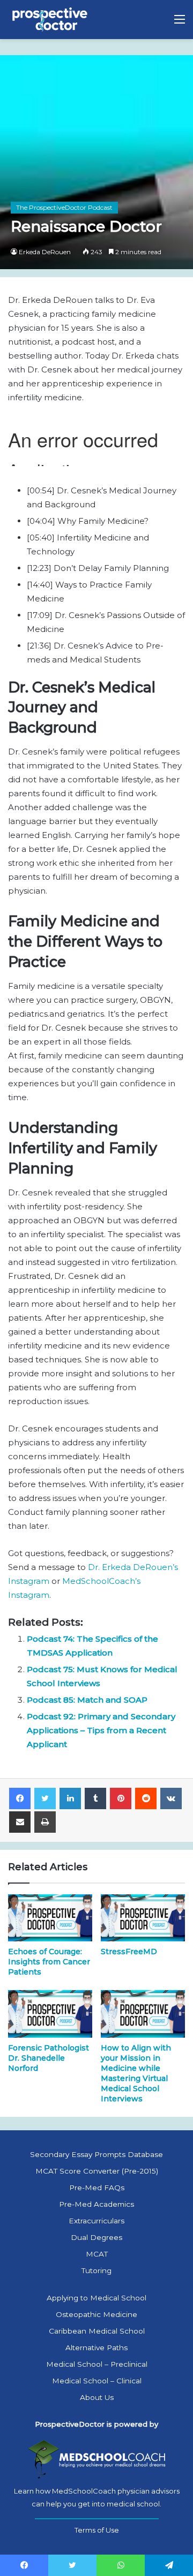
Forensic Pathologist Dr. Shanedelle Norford (49, 2058)
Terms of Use (97, 2530)
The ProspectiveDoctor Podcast (64, 207)
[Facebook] (20, 1798)
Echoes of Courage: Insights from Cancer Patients (49, 1962)
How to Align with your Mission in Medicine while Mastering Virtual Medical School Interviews (136, 2073)
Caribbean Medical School (97, 2331)
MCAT (97, 2254)
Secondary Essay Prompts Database (96, 2154)
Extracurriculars (96, 2221)
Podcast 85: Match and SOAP (87, 1700)
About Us (97, 2397)
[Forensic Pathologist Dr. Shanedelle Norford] (50, 2014)
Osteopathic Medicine (96, 2314)
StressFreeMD (129, 1952)
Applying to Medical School (96, 2298)
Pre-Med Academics (96, 2204)
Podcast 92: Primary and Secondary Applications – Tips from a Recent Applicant (101, 1730)
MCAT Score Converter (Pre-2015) (97, 2171)
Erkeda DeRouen (45, 252)
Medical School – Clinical (97, 2381)
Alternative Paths (96, 2348)
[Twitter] (45, 1798)
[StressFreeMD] (143, 1918)
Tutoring (96, 2270)
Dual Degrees (96, 2237)
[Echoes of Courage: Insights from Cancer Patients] (50, 1918)
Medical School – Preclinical (97, 2364)
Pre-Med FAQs (97, 2188)
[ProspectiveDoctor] (51, 20)
